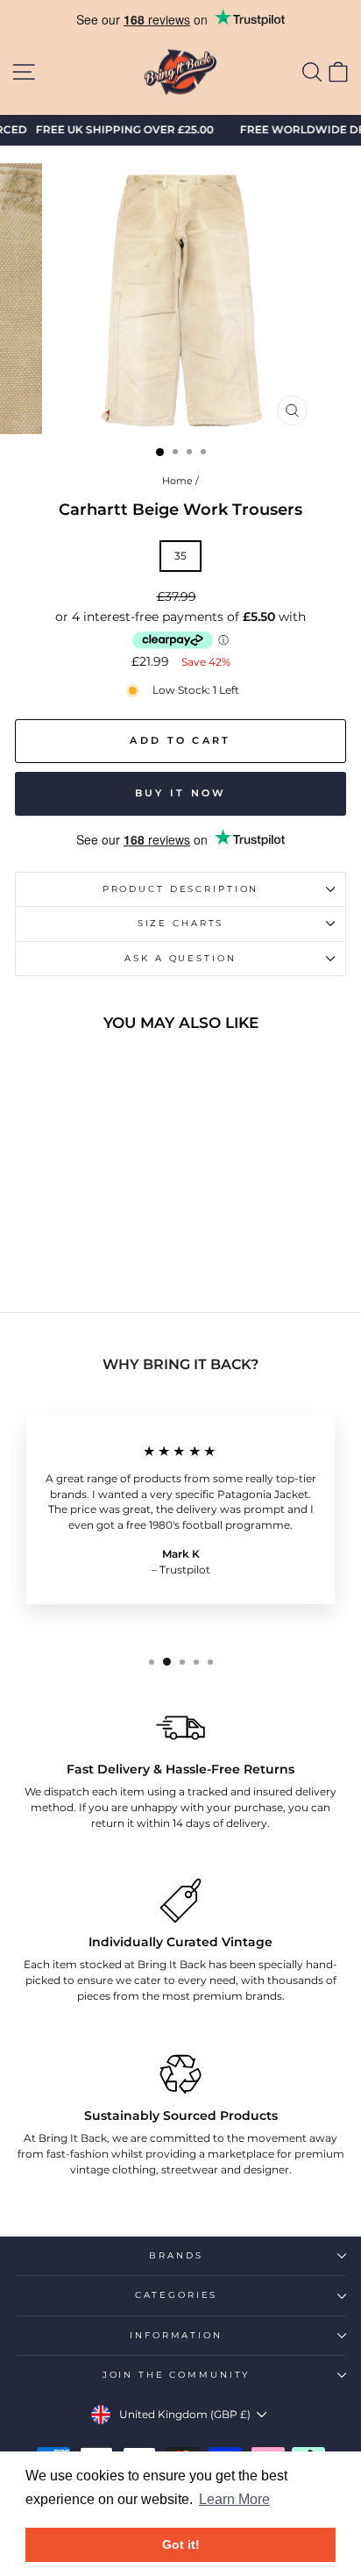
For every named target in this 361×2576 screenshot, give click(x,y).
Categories (177, 2295)
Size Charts (181, 923)
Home (177, 481)
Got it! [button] (181, 2544)
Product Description (181, 889)
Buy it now (181, 793)
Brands (176, 2255)
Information (176, 2335)
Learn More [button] (234, 2499)
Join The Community (177, 2375)
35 (180, 556)
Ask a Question (180, 958)
